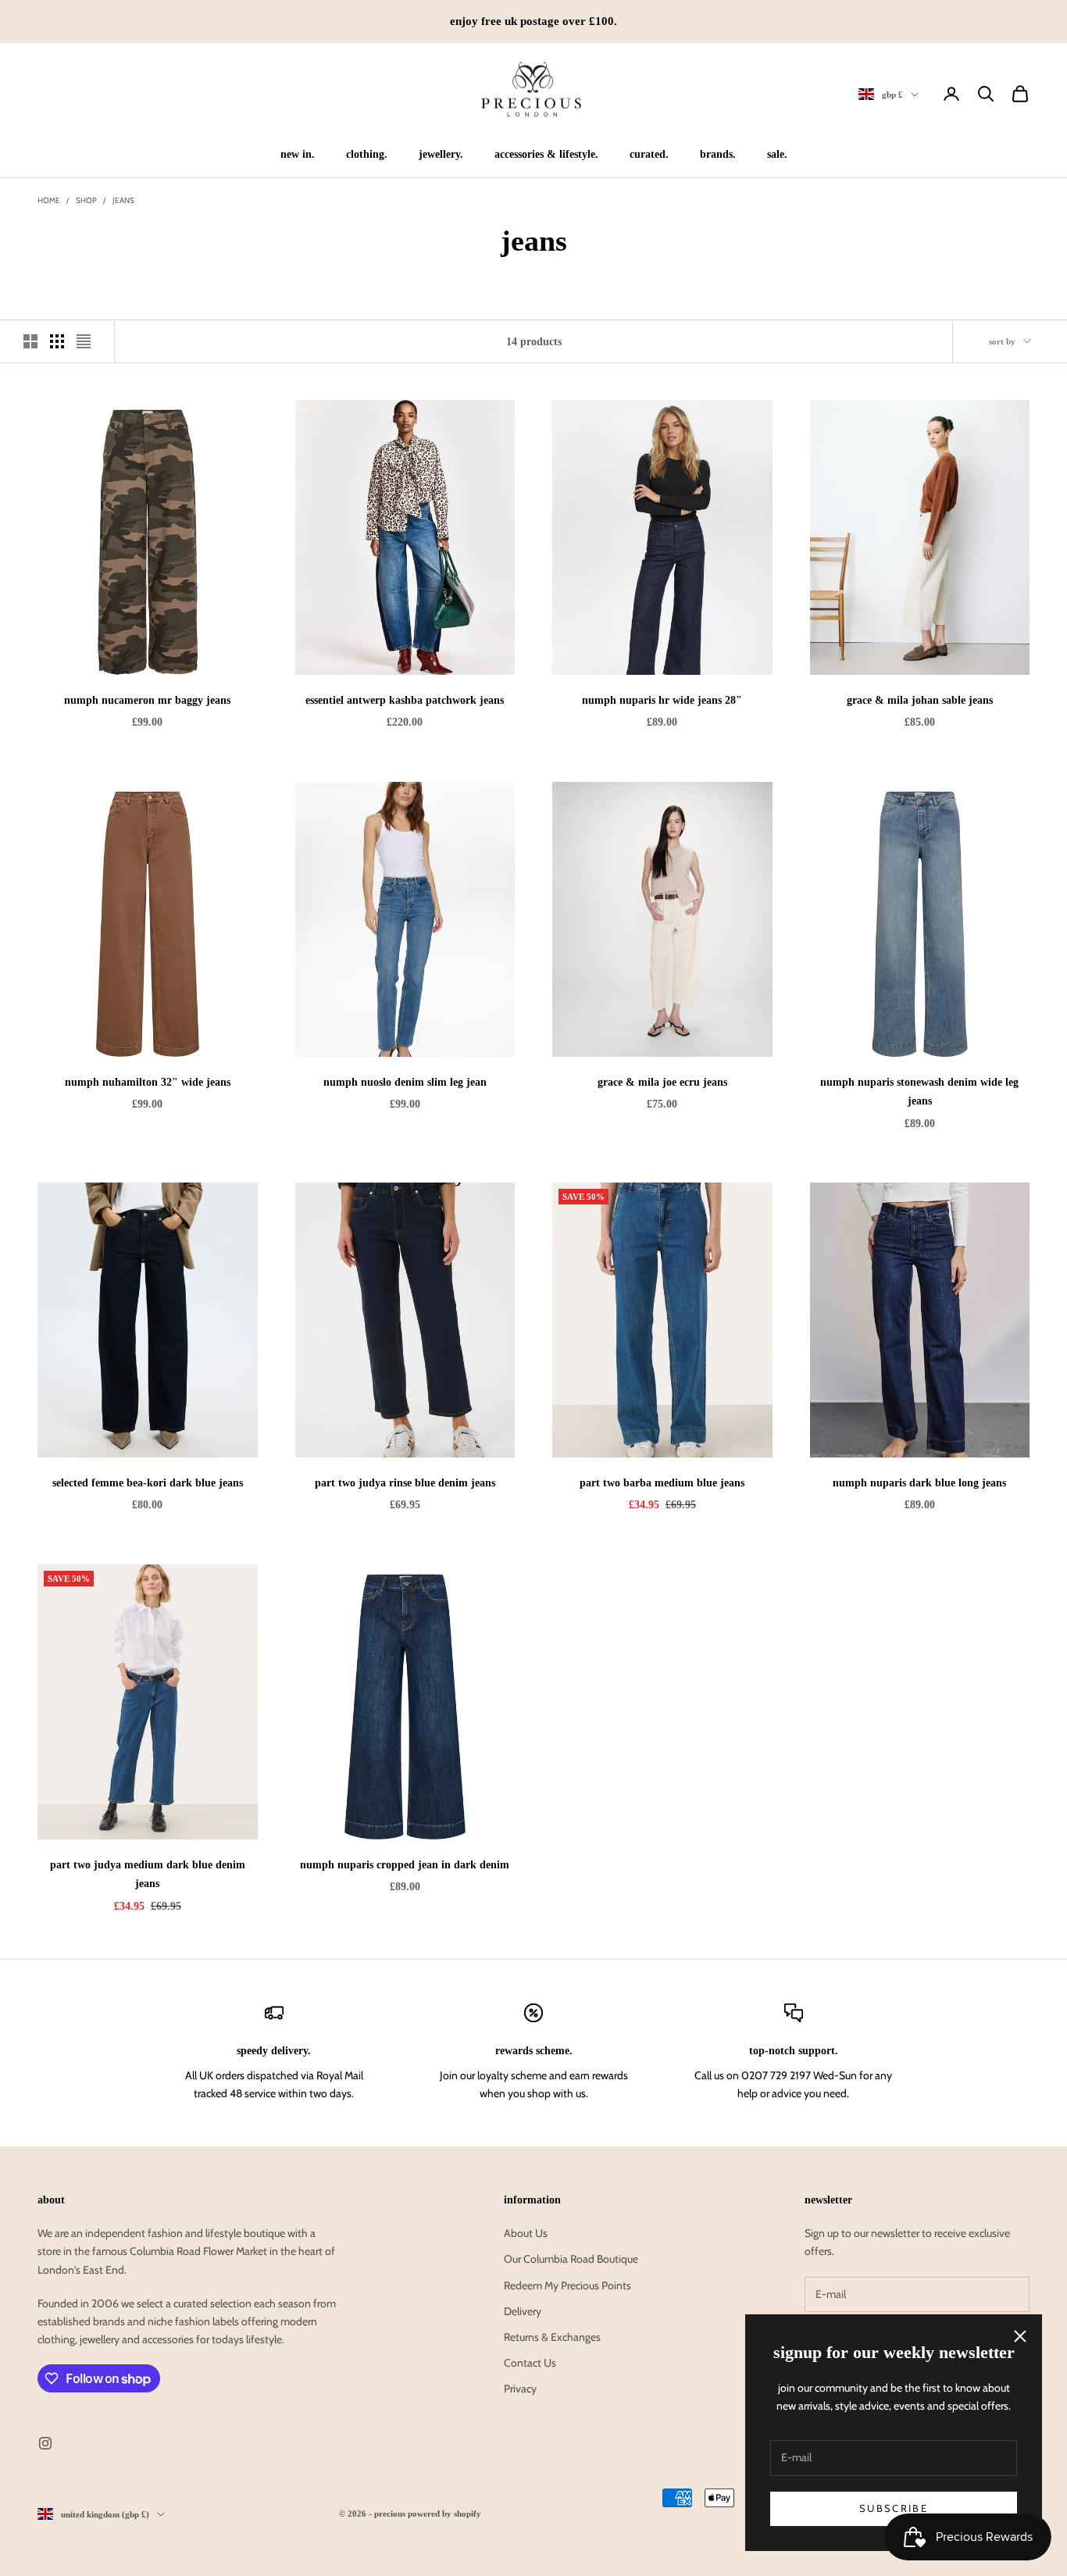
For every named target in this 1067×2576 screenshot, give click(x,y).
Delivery (523, 2311)
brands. (718, 154)
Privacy (520, 2389)
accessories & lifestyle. (546, 154)
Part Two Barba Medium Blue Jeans (662, 1482)
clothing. (367, 154)
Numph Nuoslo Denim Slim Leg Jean (405, 1082)
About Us (526, 2233)
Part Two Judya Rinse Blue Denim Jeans (405, 1482)
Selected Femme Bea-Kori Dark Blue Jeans (148, 1482)
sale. (777, 154)
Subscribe (894, 2508)
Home (49, 200)
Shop (86, 200)
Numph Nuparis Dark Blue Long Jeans (919, 1482)
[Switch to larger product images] (30, 341)
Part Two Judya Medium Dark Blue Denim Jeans (148, 1874)
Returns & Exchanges (552, 2337)
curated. (649, 154)
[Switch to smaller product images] (57, 341)
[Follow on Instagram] (45, 2443)
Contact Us (530, 2363)
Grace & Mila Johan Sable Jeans (920, 700)
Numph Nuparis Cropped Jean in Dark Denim (405, 1864)
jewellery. (441, 154)
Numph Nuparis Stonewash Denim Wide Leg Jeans (919, 1091)
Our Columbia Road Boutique (571, 2259)
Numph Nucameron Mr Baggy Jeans (147, 700)
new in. (298, 154)
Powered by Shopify (444, 2514)
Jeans (123, 200)
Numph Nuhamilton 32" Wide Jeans (148, 1082)
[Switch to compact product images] (84, 341)
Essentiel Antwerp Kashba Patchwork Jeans (405, 700)
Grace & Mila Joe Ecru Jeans (662, 1082)
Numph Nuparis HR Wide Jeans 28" (662, 700)
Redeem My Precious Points (567, 2285)
